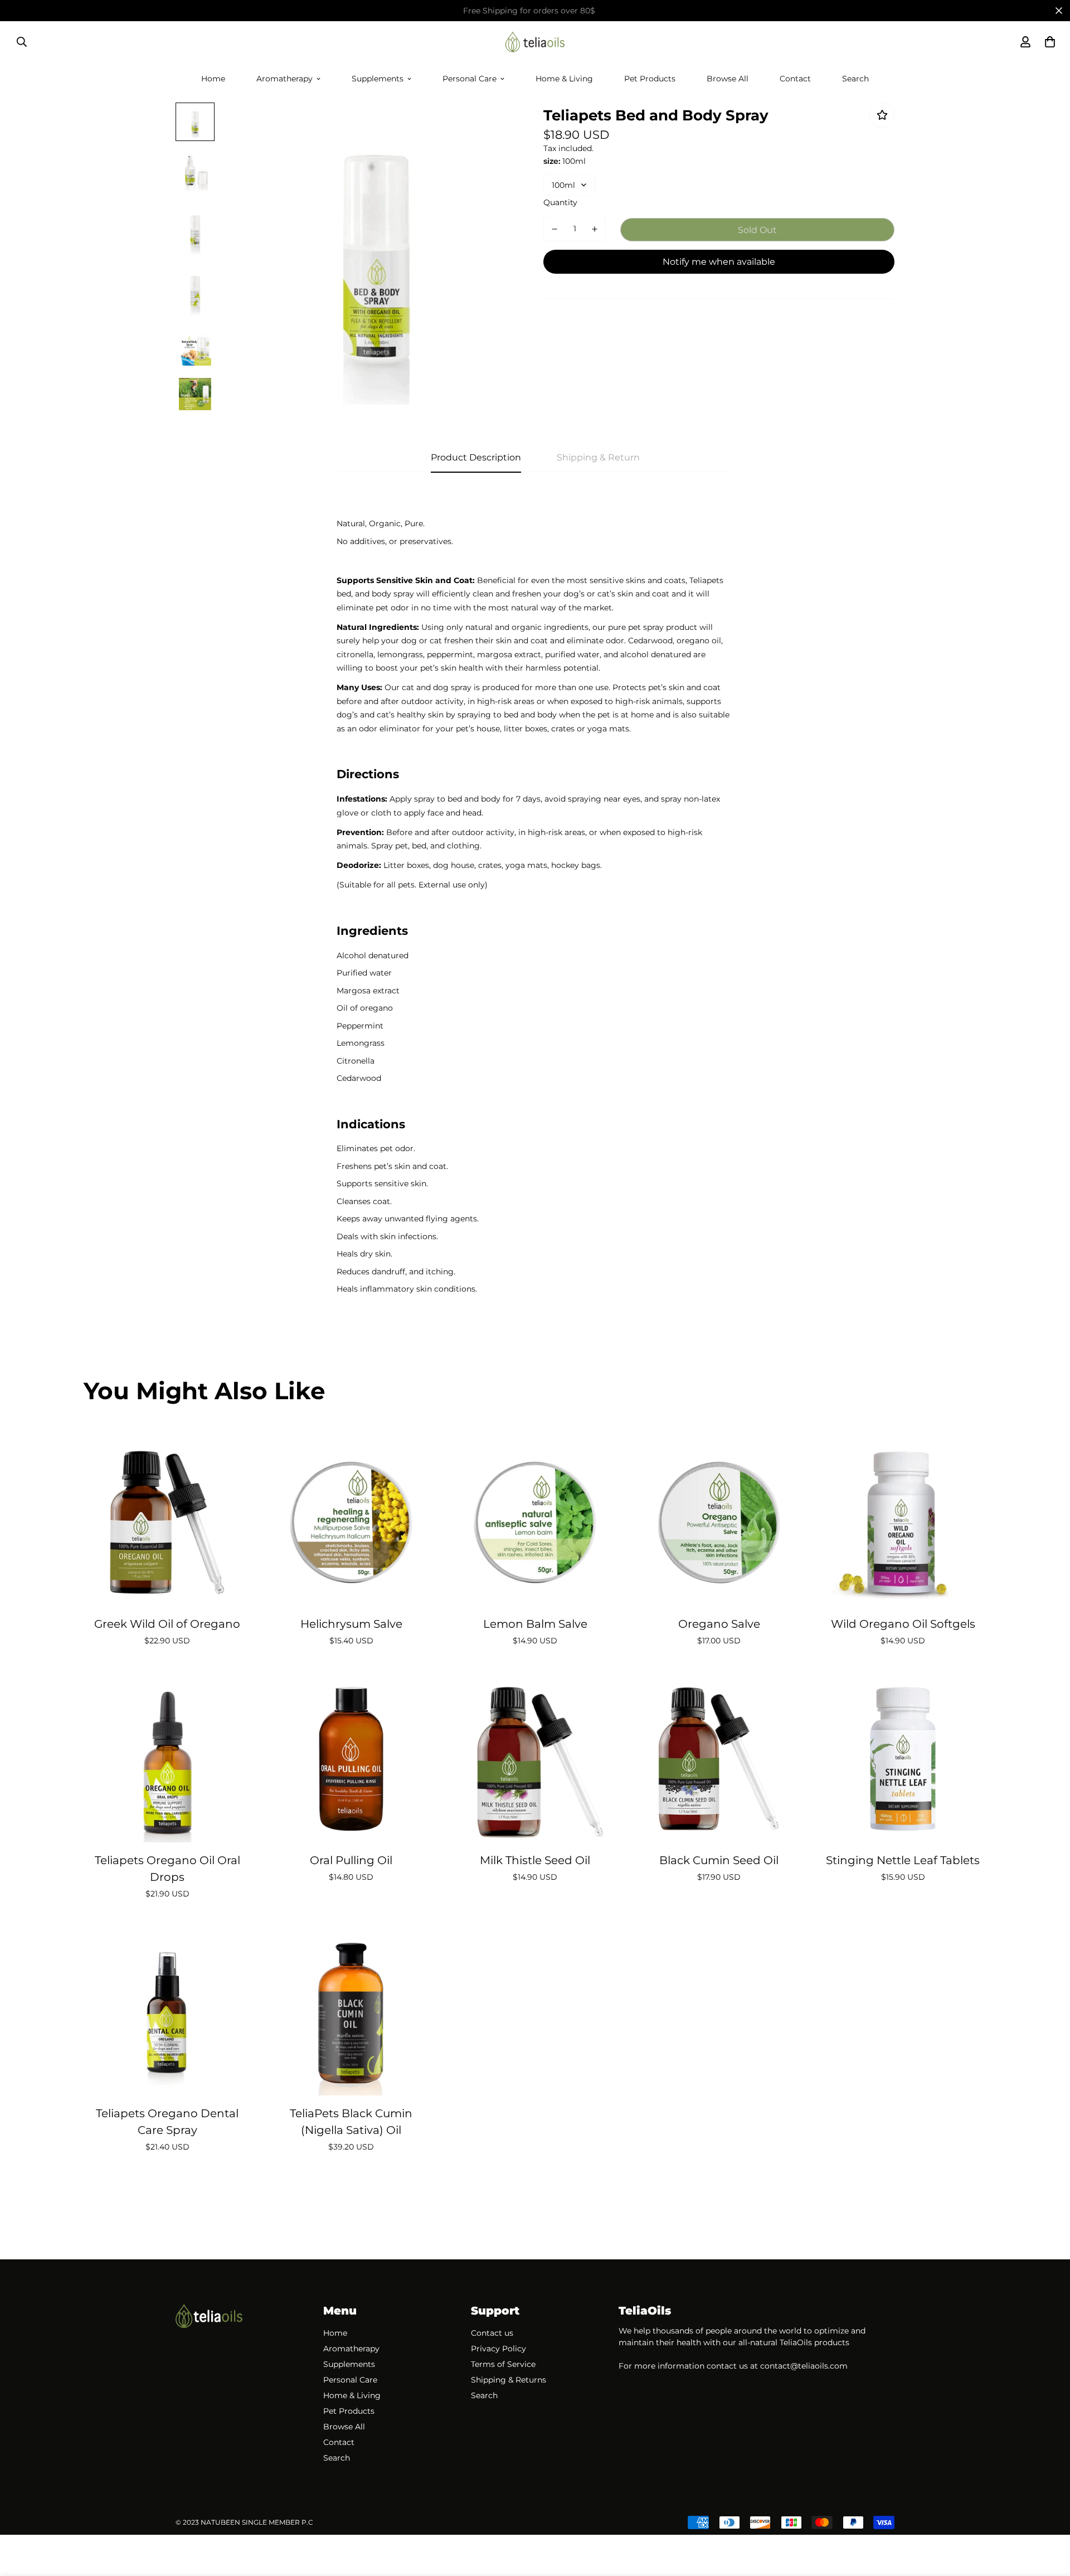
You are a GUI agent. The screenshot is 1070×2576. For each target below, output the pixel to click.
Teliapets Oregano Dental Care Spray (167, 2122)
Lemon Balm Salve (535, 1624)
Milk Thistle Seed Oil (535, 1860)
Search (855, 78)
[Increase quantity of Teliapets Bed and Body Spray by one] (595, 229)
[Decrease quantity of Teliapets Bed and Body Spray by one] (555, 229)
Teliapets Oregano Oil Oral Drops (167, 1869)
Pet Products (650, 78)
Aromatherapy (284, 78)
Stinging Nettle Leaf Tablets (903, 1860)
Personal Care (470, 78)
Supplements (378, 78)
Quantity (560, 202)
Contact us (492, 2333)
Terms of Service (503, 2364)
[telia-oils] (535, 42)
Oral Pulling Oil (351, 1860)
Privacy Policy (498, 2349)
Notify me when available (719, 262)
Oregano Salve (719, 1624)
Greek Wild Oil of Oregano (167, 1624)
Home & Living (564, 78)
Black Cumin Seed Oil (719, 1860)
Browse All (728, 78)
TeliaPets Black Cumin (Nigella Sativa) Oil (351, 2122)
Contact (795, 78)
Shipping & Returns (509, 2380)
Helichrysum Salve (351, 1624)
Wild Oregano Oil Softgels (903, 1624)
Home (213, 78)
